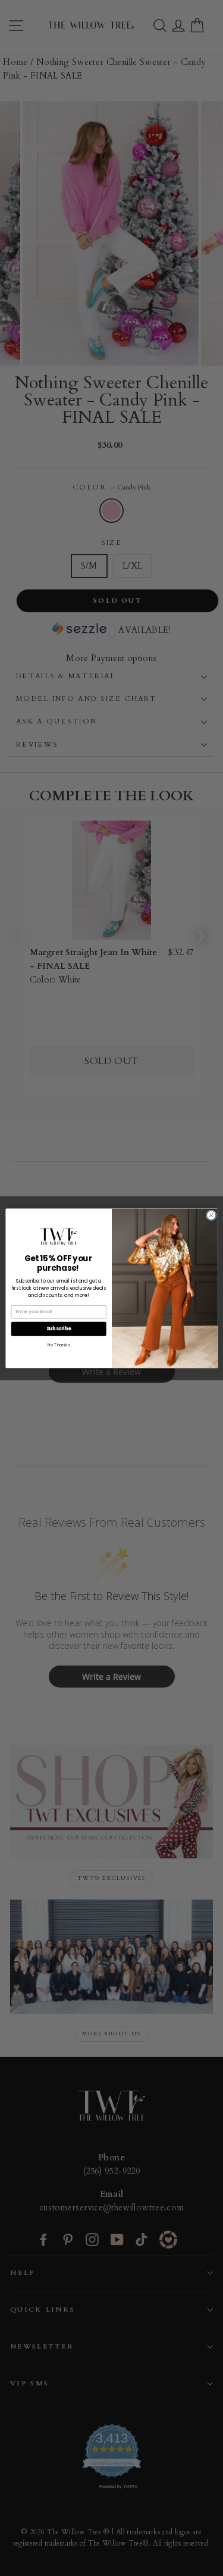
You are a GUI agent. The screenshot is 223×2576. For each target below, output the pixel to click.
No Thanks (58, 1344)
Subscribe (58, 1328)
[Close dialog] (211, 1215)
